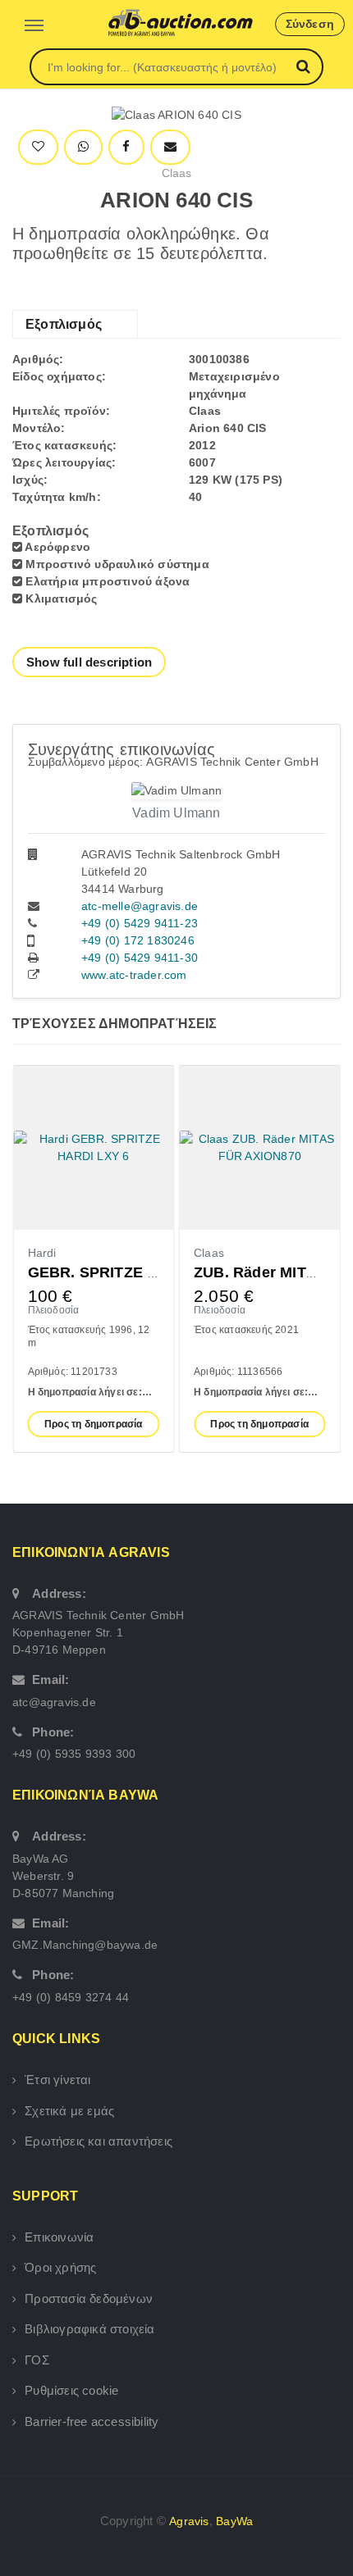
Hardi (42, 1253)
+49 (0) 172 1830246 (138, 940)
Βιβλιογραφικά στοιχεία (89, 2329)
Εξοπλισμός (64, 324)
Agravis (189, 2521)
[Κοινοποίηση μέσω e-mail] (170, 147)
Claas (177, 173)
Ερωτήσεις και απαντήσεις (99, 2141)
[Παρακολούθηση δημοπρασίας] (38, 147)
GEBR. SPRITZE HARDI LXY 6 (135, 1272)
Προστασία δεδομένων (89, 2298)
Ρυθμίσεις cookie (71, 2390)
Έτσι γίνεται (57, 2080)
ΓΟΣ (37, 2360)
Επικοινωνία (59, 2237)
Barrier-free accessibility (92, 2421)
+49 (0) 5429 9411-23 (140, 923)
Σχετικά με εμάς (69, 2111)
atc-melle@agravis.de (140, 906)
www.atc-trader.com (134, 975)
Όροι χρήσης (60, 2267)
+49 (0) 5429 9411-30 (140, 958)
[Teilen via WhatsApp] (83, 147)
